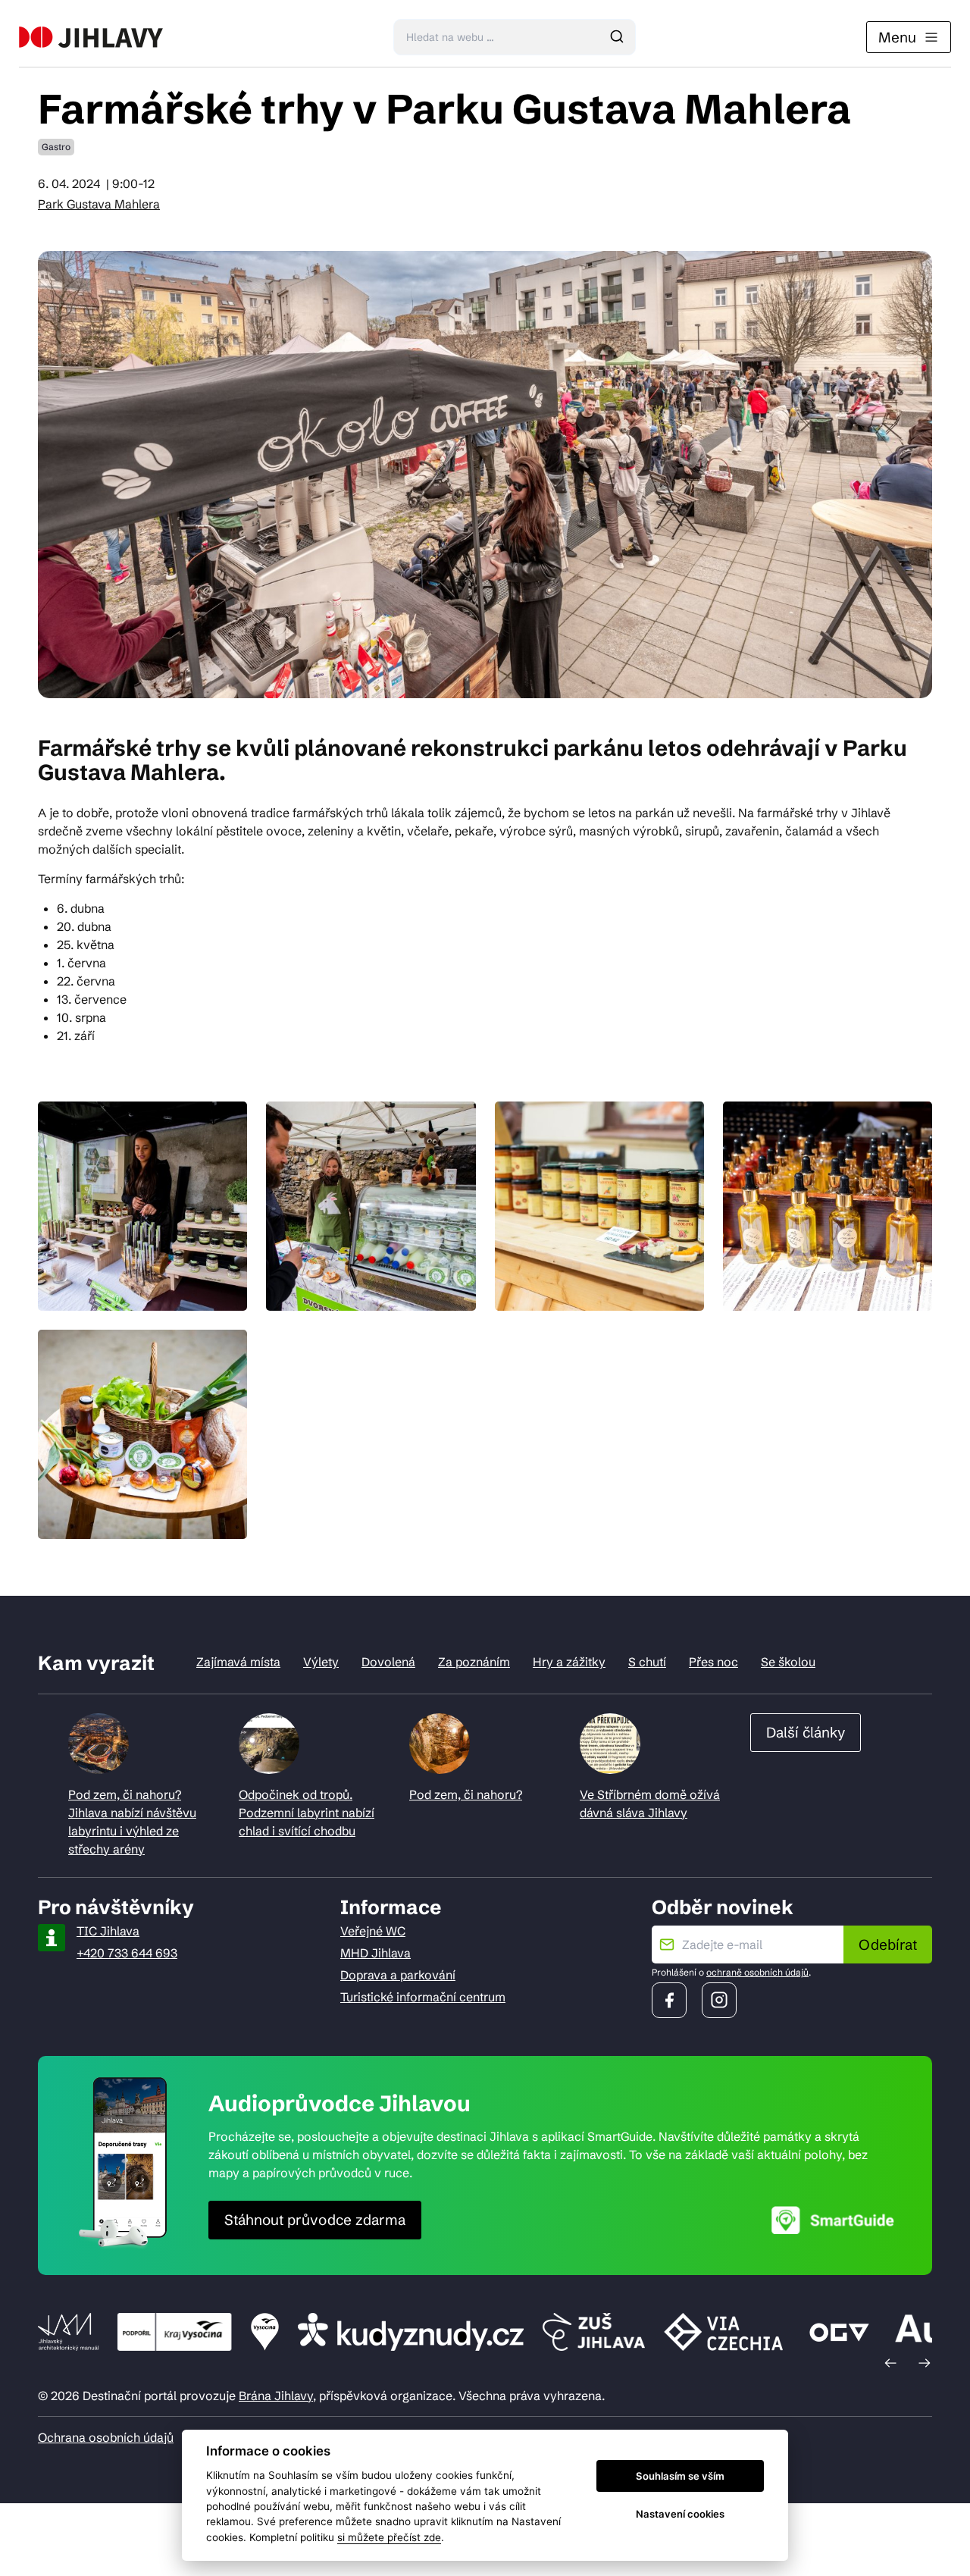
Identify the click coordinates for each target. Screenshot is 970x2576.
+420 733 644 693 (127, 1953)
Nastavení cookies (680, 2514)
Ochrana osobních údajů (106, 2437)
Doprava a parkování (398, 1975)
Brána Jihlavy (276, 2396)
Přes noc (713, 1662)
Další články (806, 1732)
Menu (897, 37)
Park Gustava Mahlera (99, 204)
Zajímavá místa (238, 1662)
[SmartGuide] (833, 2220)
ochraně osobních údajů (757, 1972)
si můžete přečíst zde (389, 2537)
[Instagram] (719, 2000)
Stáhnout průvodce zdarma (315, 2220)
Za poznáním (474, 1662)
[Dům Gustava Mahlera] (91, 37)
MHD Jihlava (375, 1953)
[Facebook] (669, 2000)
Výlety (321, 1662)
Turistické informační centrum (423, 1997)
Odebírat (888, 1945)
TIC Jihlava (108, 1931)
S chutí (647, 1662)
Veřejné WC (373, 1931)
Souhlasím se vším (680, 2476)
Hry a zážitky (569, 1662)
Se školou (788, 1662)
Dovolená (388, 1662)
